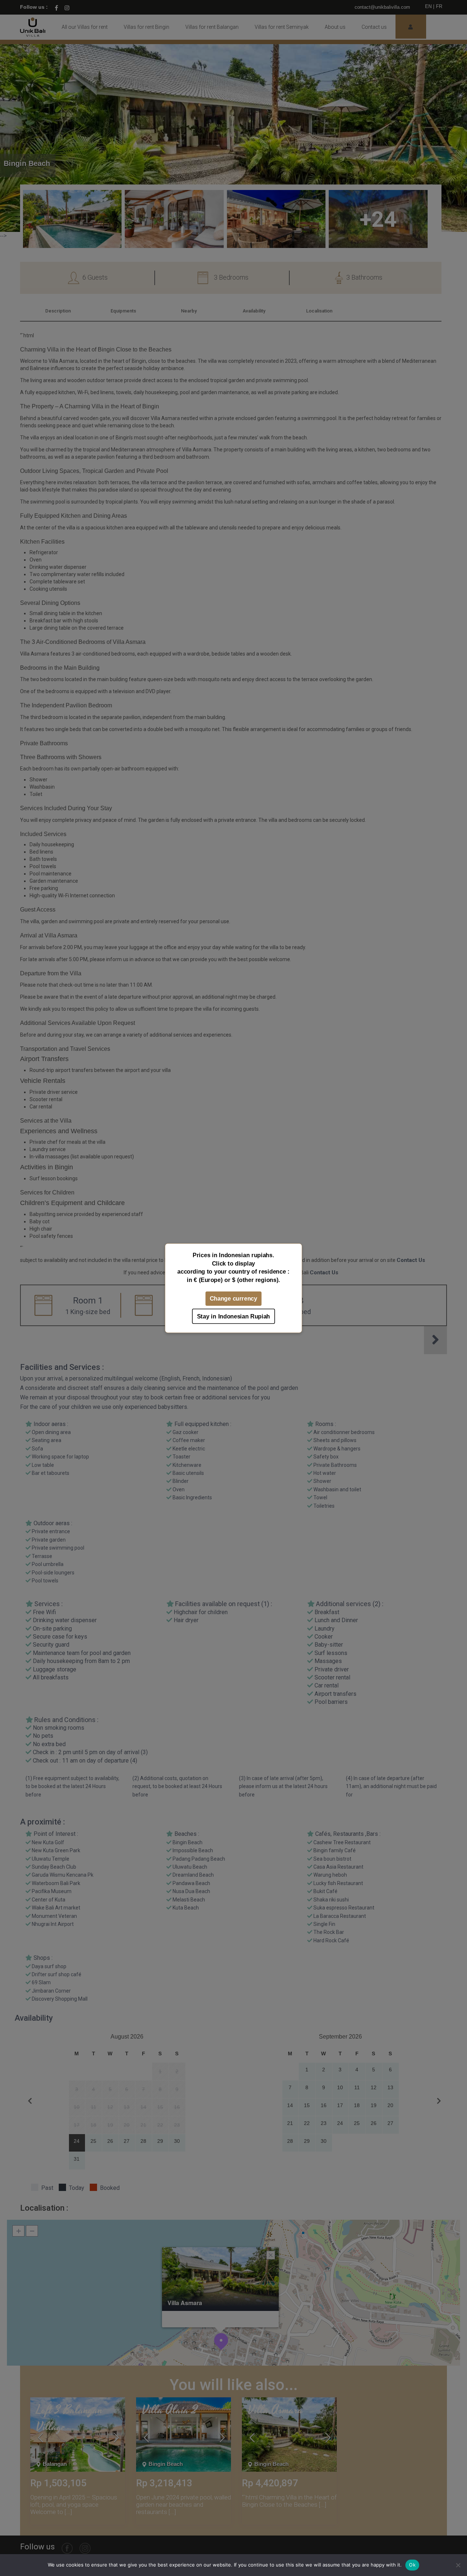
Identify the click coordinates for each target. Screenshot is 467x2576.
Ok (412, 2565)
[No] (458, 2565)
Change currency (233, 1298)
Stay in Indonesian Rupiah (233, 1316)
